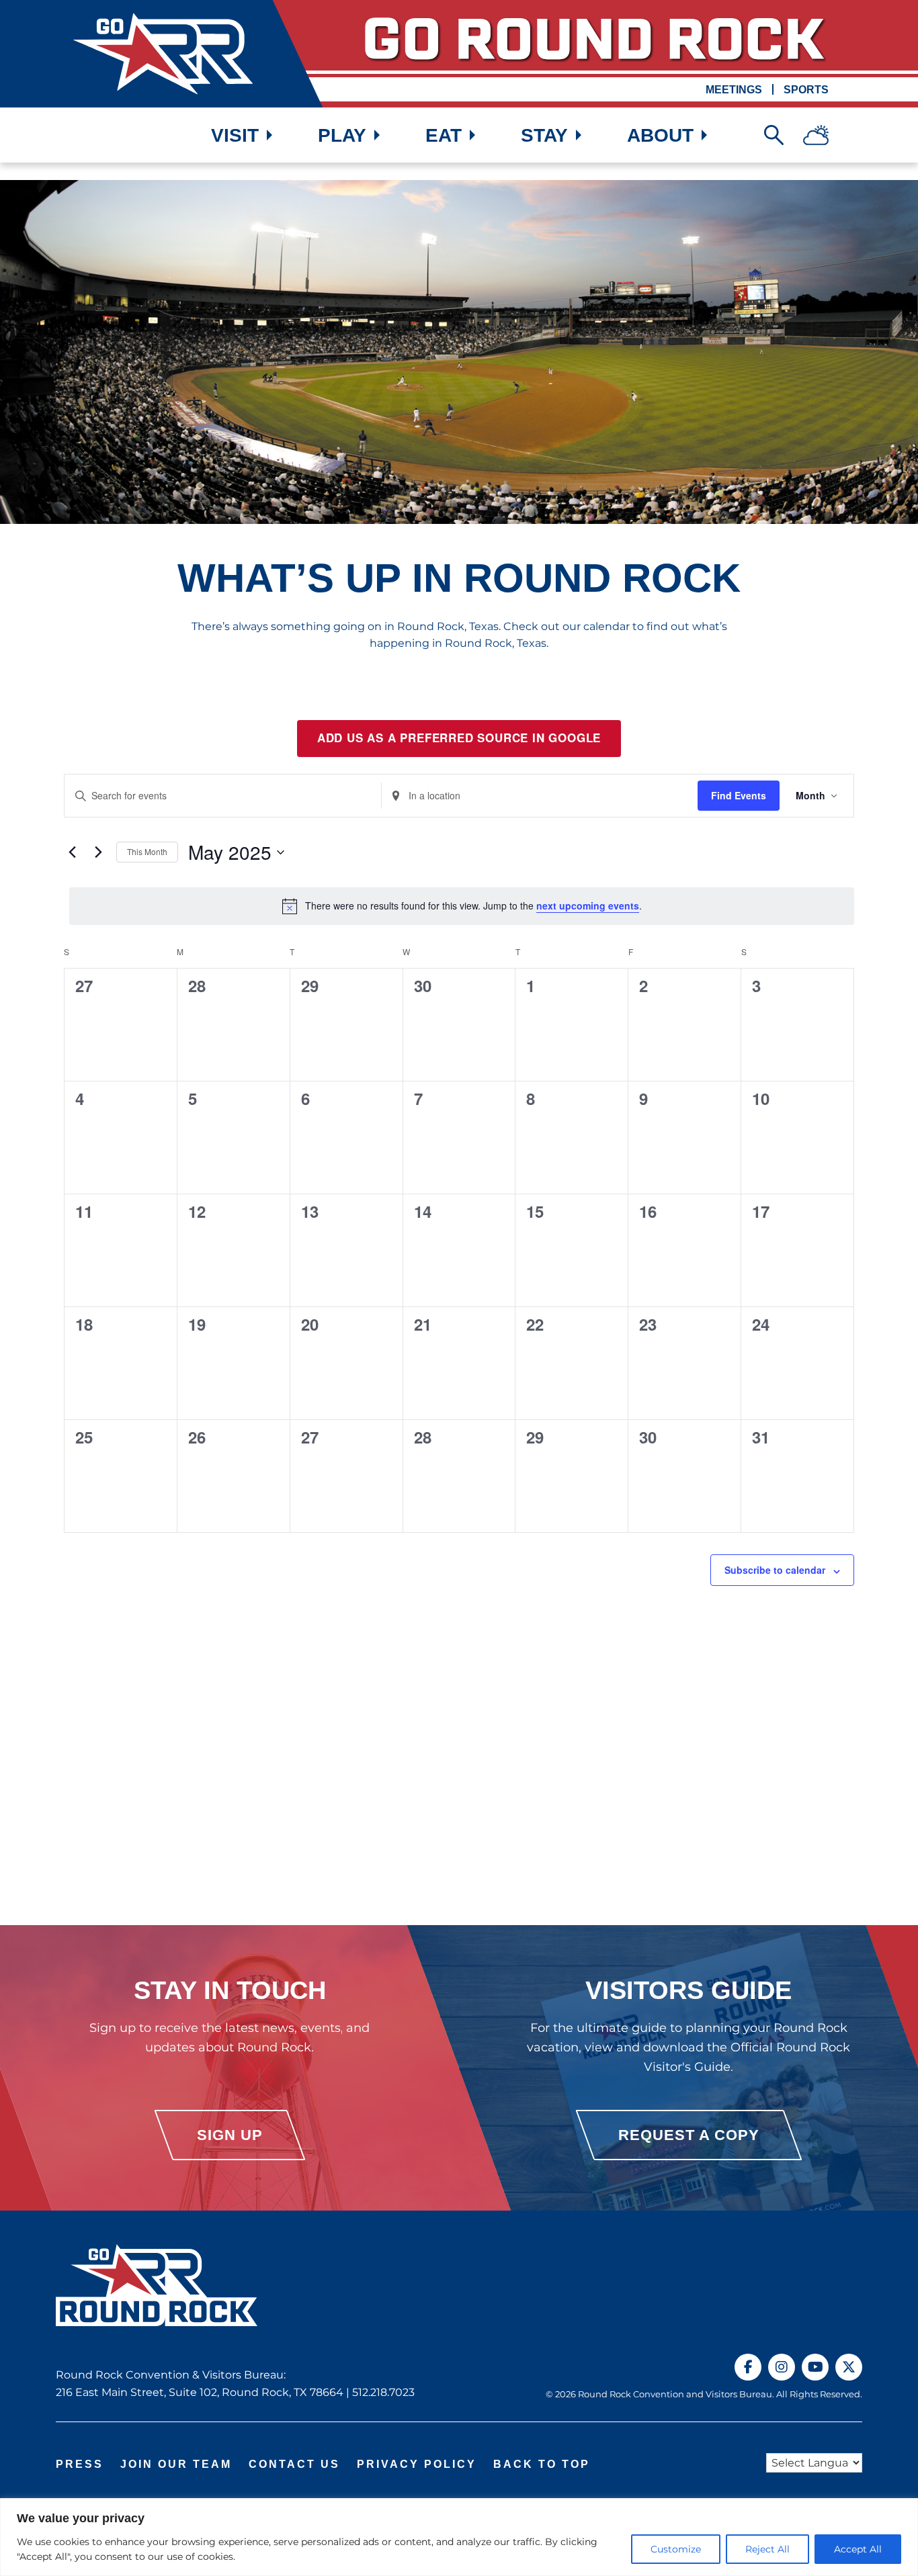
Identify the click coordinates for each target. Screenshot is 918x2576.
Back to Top (542, 2464)
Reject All (767, 2549)
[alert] (462, 906)
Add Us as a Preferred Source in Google (459, 738)
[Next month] (98, 852)
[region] (459, 2537)
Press (80, 2464)
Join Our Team (176, 2464)
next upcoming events (588, 905)
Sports (806, 90)
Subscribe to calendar (775, 1570)
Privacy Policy (417, 2464)
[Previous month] (72, 852)
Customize (676, 2549)
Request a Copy (689, 2135)
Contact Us (294, 2464)
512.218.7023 (383, 2392)
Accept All (858, 2549)
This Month (147, 851)
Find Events (739, 795)
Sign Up (230, 2135)
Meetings (734, 90)
